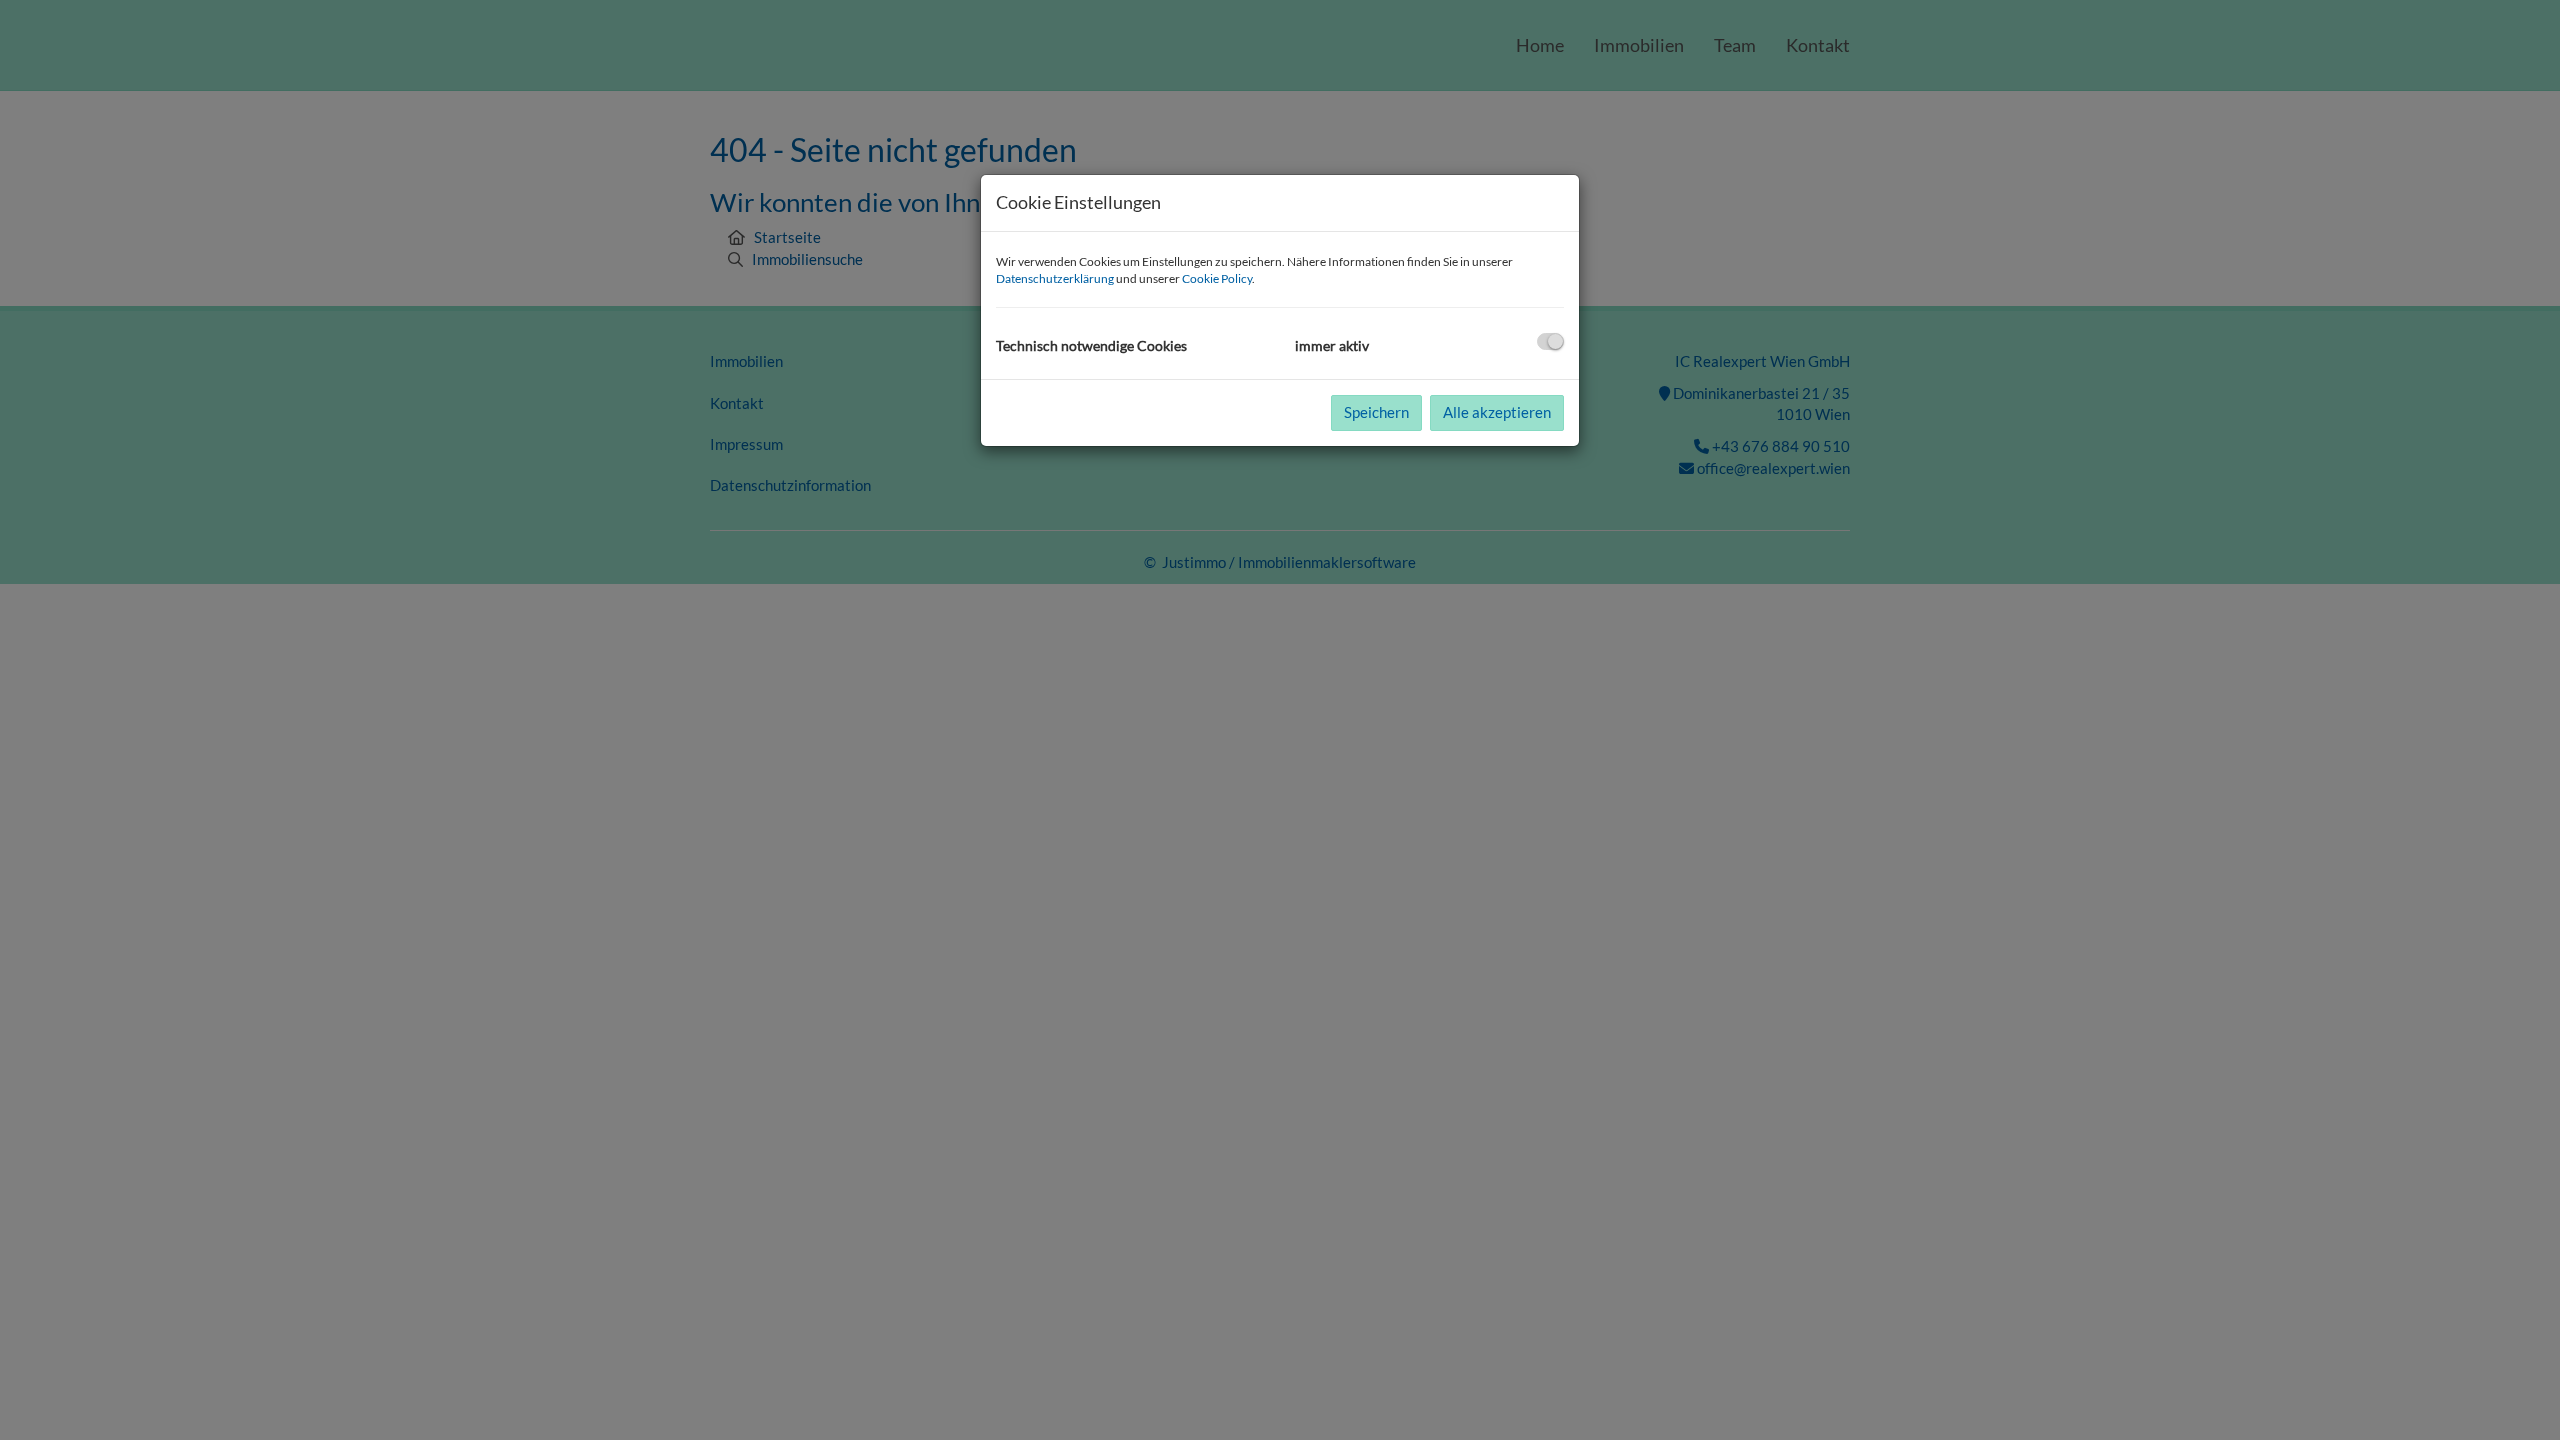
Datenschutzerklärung (1055, 278)
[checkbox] (1550, 341)
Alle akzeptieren (1497, 412)
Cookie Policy (1217, 278)
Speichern (1376, 412)
